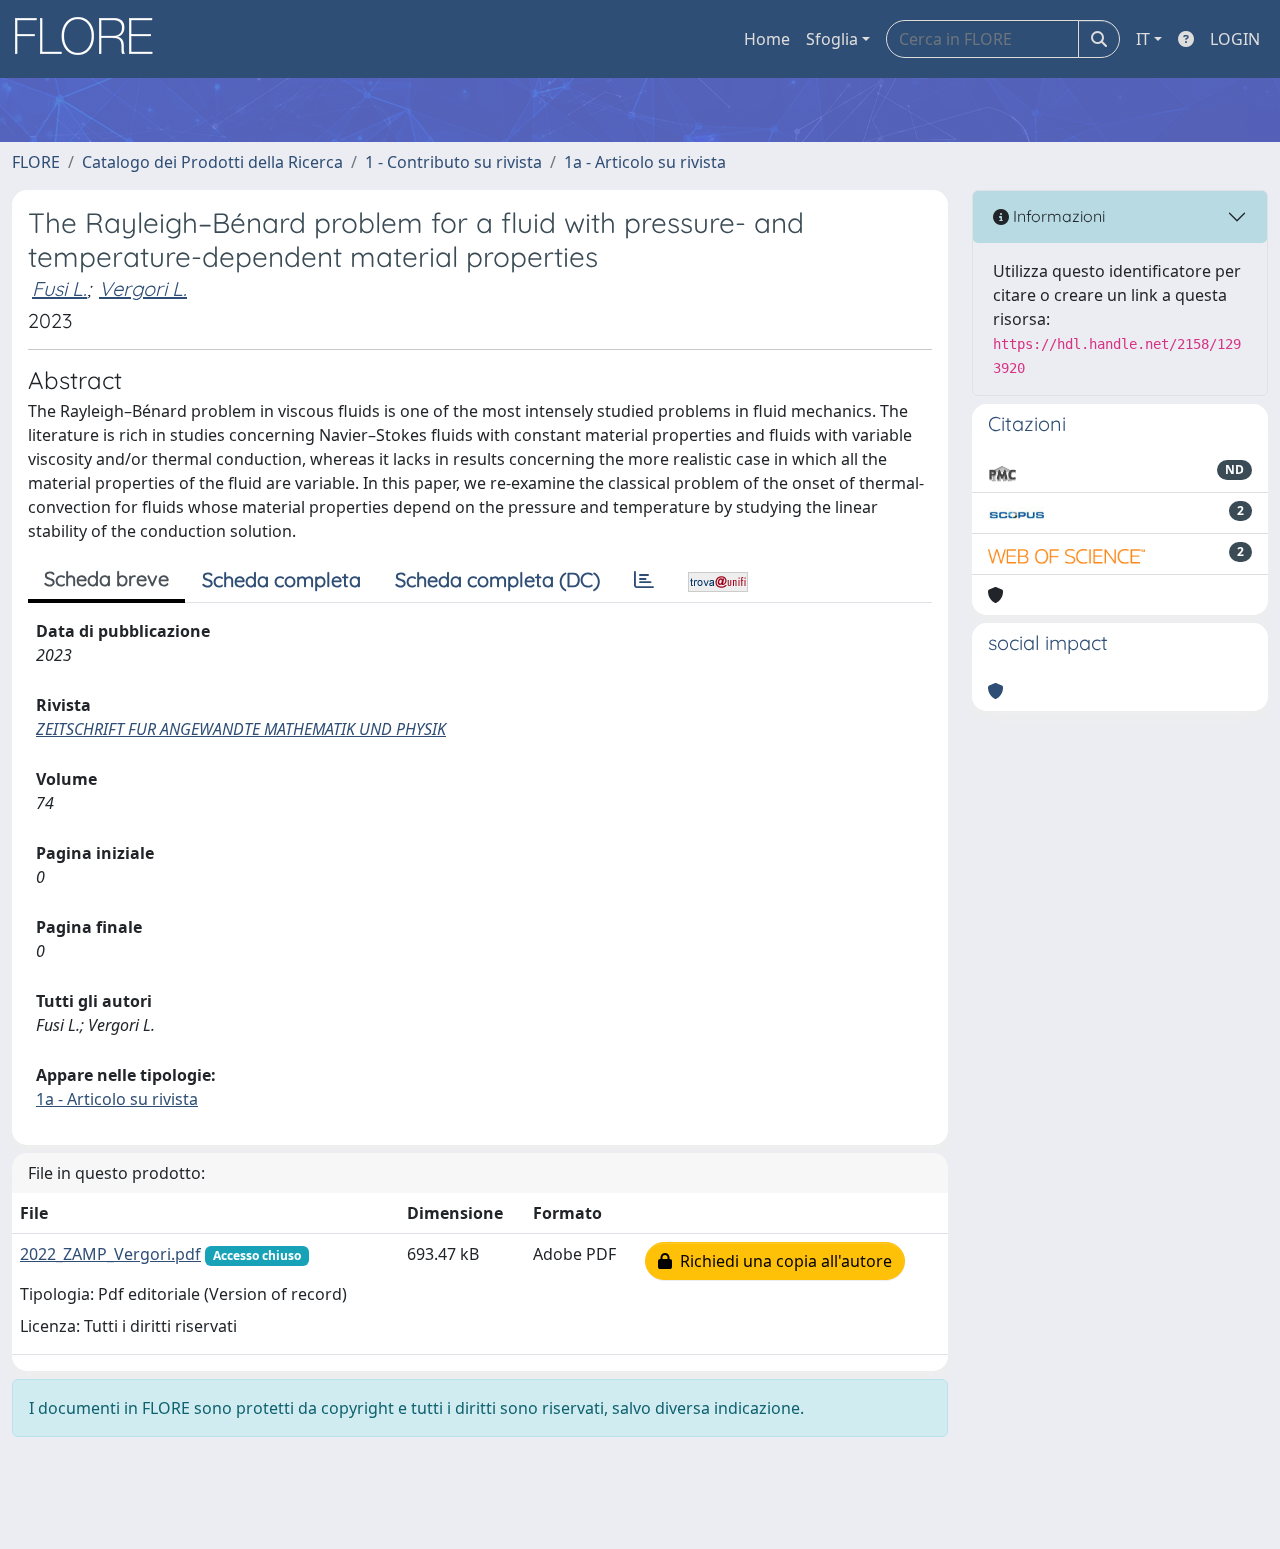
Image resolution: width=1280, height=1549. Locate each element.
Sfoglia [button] (832, 39)
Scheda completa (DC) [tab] (497, 579)
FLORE (36, 162)
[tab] (644, 580)
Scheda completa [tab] (281, 579)
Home (767, 39)
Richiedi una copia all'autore (782, 1261)
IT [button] (1143, 39)
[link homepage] (91, 39)
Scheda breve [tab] (106, 578)
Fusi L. (59, 288)
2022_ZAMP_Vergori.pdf (110, 1254)
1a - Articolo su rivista (645, 162)
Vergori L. (143, 288)
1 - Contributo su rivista (453, 162)
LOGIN (1235, 39)
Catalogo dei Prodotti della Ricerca (212, 162)
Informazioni (1057, 216)
